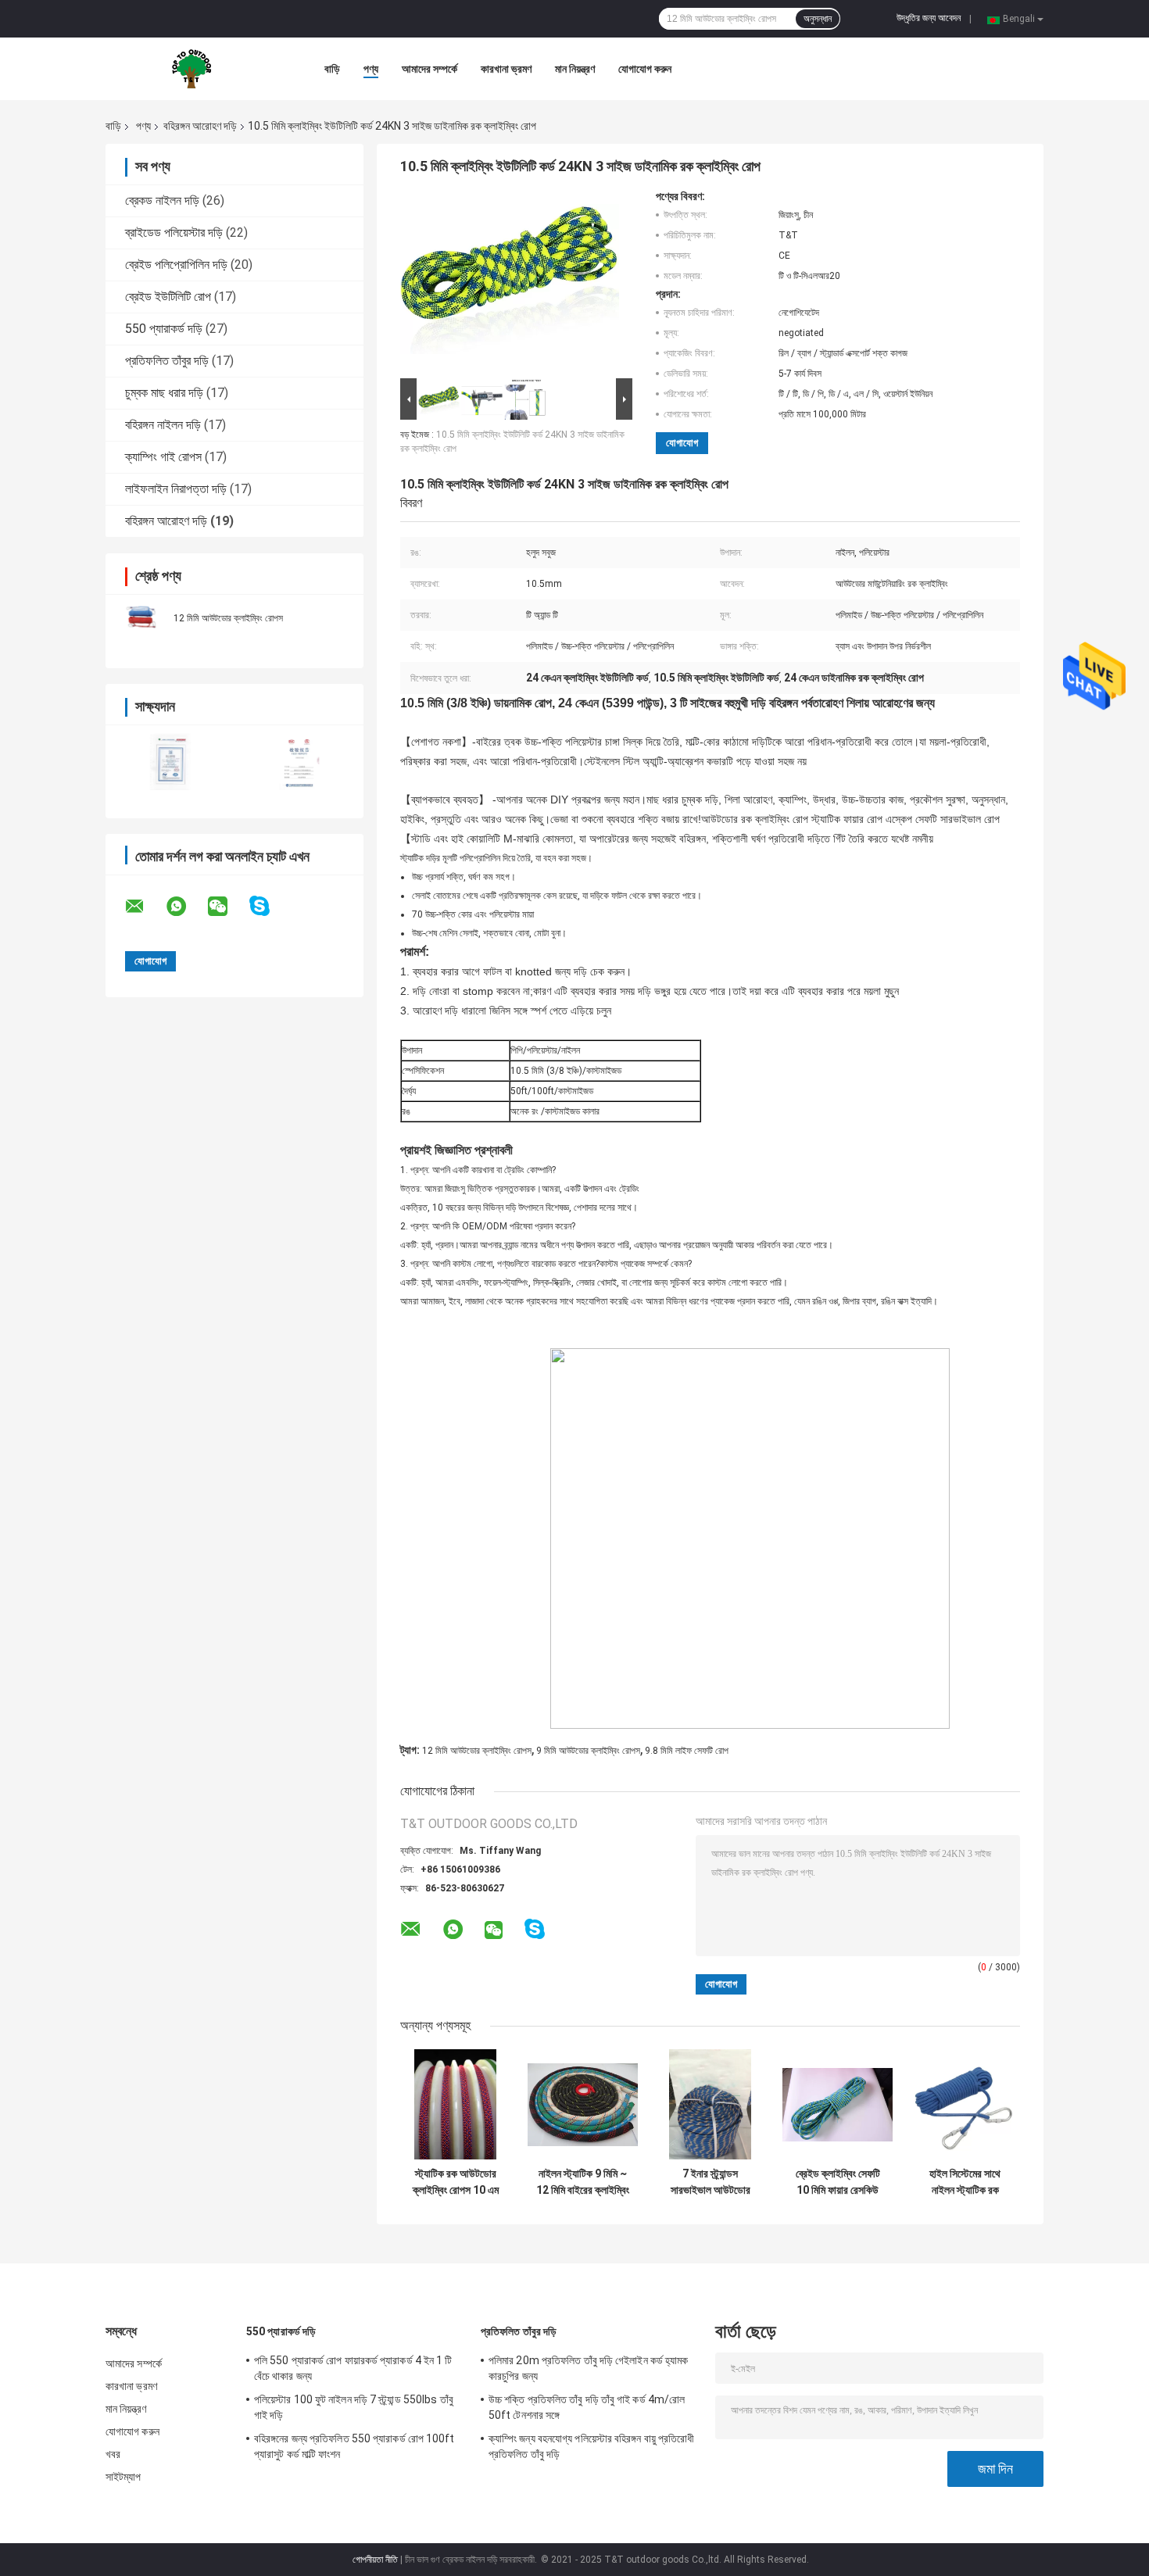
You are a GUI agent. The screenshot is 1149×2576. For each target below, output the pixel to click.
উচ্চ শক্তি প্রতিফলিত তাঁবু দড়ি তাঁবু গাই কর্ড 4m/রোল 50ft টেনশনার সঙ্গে (587, 2407)
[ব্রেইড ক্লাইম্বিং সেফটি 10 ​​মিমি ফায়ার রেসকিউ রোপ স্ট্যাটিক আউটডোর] (838, 2104)
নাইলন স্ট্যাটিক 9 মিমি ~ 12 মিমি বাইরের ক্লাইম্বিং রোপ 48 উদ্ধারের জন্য (583, 2182)
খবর (113, 2454)
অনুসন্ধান (818, 19)
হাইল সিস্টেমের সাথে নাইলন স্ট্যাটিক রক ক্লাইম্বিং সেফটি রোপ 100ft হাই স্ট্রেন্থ (965, 2182)
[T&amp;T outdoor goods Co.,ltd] (191, 69)
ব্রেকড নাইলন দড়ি (162, 200)
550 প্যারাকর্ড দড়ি (164, 329)
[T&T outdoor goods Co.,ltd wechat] (227, 907)
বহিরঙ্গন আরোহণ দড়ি (200, 126)
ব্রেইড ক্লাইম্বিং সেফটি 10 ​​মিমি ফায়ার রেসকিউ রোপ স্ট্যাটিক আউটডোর (838, 2182)
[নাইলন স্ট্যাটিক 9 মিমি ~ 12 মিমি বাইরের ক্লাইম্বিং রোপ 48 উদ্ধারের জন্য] (583, 2104)
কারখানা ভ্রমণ (506, 69)
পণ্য (371, 69)
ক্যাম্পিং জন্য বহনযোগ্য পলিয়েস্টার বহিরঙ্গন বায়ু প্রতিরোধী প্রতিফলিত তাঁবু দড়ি (592, 2446)
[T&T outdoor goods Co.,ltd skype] (269, 906)
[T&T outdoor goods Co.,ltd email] (145, 907)
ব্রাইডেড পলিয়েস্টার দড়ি (174, 233)
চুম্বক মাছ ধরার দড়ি (164, 393)
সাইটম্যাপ (123, 2477)
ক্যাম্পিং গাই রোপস (163, 457)
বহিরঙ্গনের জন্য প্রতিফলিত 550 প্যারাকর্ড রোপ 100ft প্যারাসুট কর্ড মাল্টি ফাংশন (354, 2446)
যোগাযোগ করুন (645, 69)
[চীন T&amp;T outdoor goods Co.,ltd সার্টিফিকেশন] (170, 762)
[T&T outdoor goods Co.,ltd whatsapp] (186, 907)
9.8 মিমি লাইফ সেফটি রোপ (687, 1751)
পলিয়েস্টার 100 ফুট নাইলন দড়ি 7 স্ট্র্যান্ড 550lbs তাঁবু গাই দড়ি (354, 2407)
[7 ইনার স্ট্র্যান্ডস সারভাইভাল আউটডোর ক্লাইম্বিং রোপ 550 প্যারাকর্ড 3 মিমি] (710, 2104)
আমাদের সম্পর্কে (430, 69)
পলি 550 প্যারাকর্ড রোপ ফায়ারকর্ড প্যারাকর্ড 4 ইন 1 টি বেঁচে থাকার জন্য (353, 2368)
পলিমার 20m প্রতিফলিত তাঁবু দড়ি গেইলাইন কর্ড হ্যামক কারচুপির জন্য (589, 2368)
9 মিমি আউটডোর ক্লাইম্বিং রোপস (588, 1751)
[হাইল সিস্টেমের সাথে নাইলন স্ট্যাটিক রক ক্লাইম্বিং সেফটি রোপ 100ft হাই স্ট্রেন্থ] (965, 2104)
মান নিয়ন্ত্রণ (575, 69)
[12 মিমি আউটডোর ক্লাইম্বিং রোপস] (141, 617)
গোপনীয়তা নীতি (375, 2560)
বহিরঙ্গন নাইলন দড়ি (163, 425)
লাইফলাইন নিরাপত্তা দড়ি (176, 489)
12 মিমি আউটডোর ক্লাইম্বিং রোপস (228, 618)
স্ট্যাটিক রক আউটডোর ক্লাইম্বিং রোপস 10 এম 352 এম (456, 2182)
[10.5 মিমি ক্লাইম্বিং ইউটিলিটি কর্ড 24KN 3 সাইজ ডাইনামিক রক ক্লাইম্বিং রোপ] (510, 282)
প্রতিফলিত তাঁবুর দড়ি (167, 361)
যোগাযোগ (682, 443)
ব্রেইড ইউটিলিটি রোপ (168, 297)
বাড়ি (332, 69)
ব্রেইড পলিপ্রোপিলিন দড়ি (176, 265)
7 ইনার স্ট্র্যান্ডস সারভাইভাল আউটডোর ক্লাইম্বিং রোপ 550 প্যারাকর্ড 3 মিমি (711, 2182)
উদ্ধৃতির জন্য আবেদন (929, 18)
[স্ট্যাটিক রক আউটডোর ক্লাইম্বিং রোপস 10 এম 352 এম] (455, 2104)
